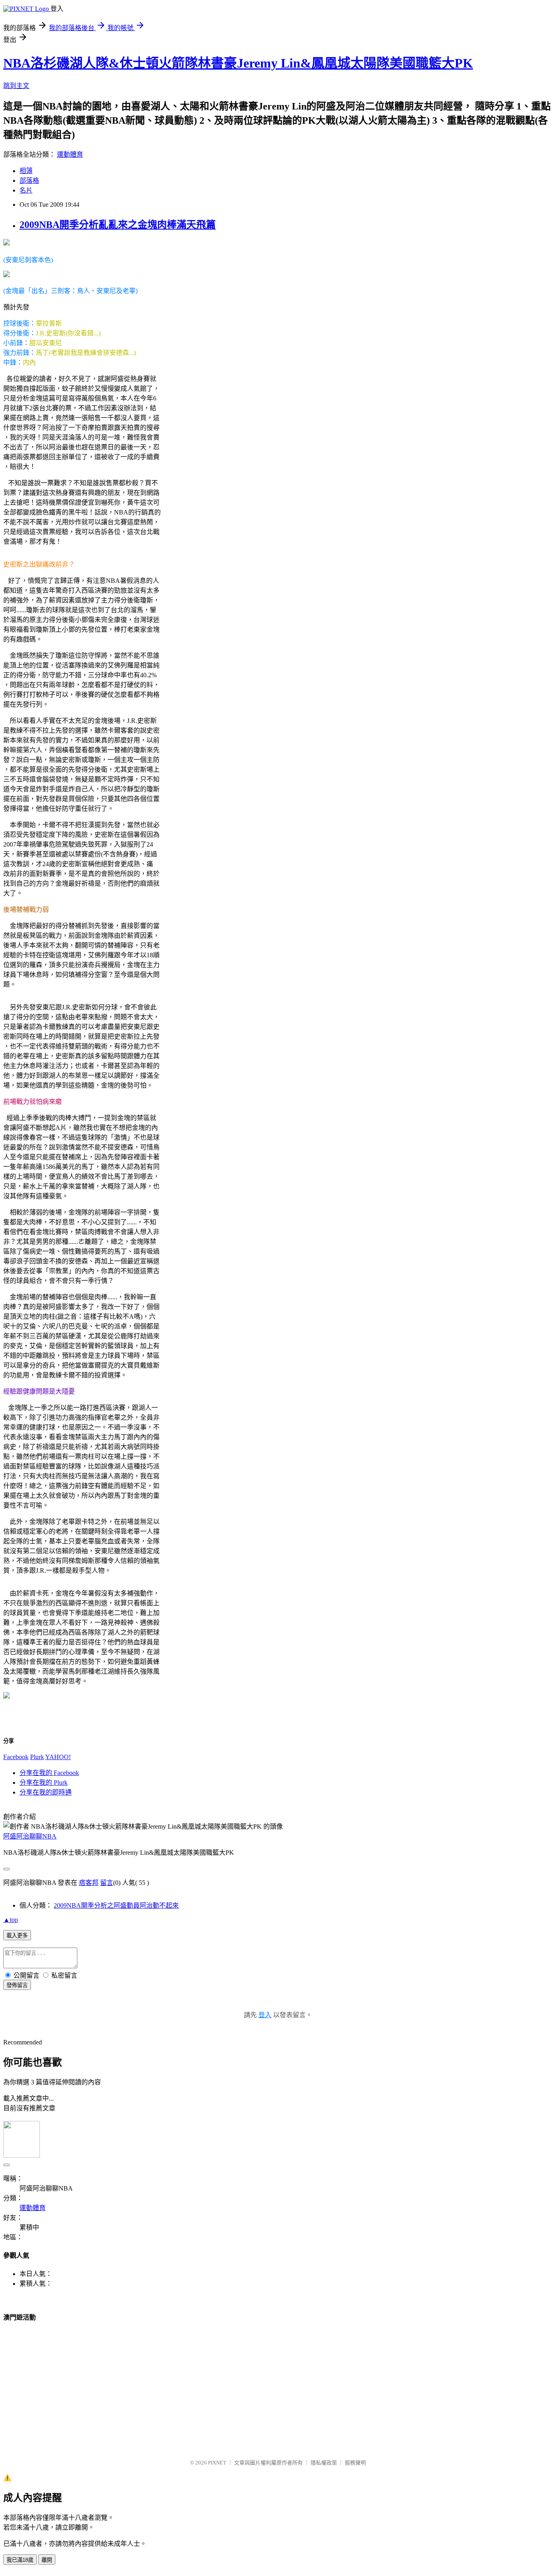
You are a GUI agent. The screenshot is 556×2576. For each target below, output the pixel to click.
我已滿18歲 (20, 2560)
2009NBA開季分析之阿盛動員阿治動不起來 (116, 1905)
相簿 (26, 171)
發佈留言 (17, 1985)
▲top (11, 1920)
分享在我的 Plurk (44, 1783)
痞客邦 (89, 1883)
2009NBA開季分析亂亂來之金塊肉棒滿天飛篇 (118, 225)
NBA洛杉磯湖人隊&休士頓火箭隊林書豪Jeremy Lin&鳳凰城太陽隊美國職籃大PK (238, 63)
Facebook (16, 1757)
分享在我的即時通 (46, 1792)
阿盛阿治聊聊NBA (30, 1836)
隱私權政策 (324, 2463)
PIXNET (217, 2463)
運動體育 (70, 154)
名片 (26, 190)
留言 (107, 1883)
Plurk (37, 1757)
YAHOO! (58, 1757)
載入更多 (17, 1936)
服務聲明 (355, 2463)
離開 (47, 2560)
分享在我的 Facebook (49, 1773)
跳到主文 (16, 86)
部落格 (29, 181)
